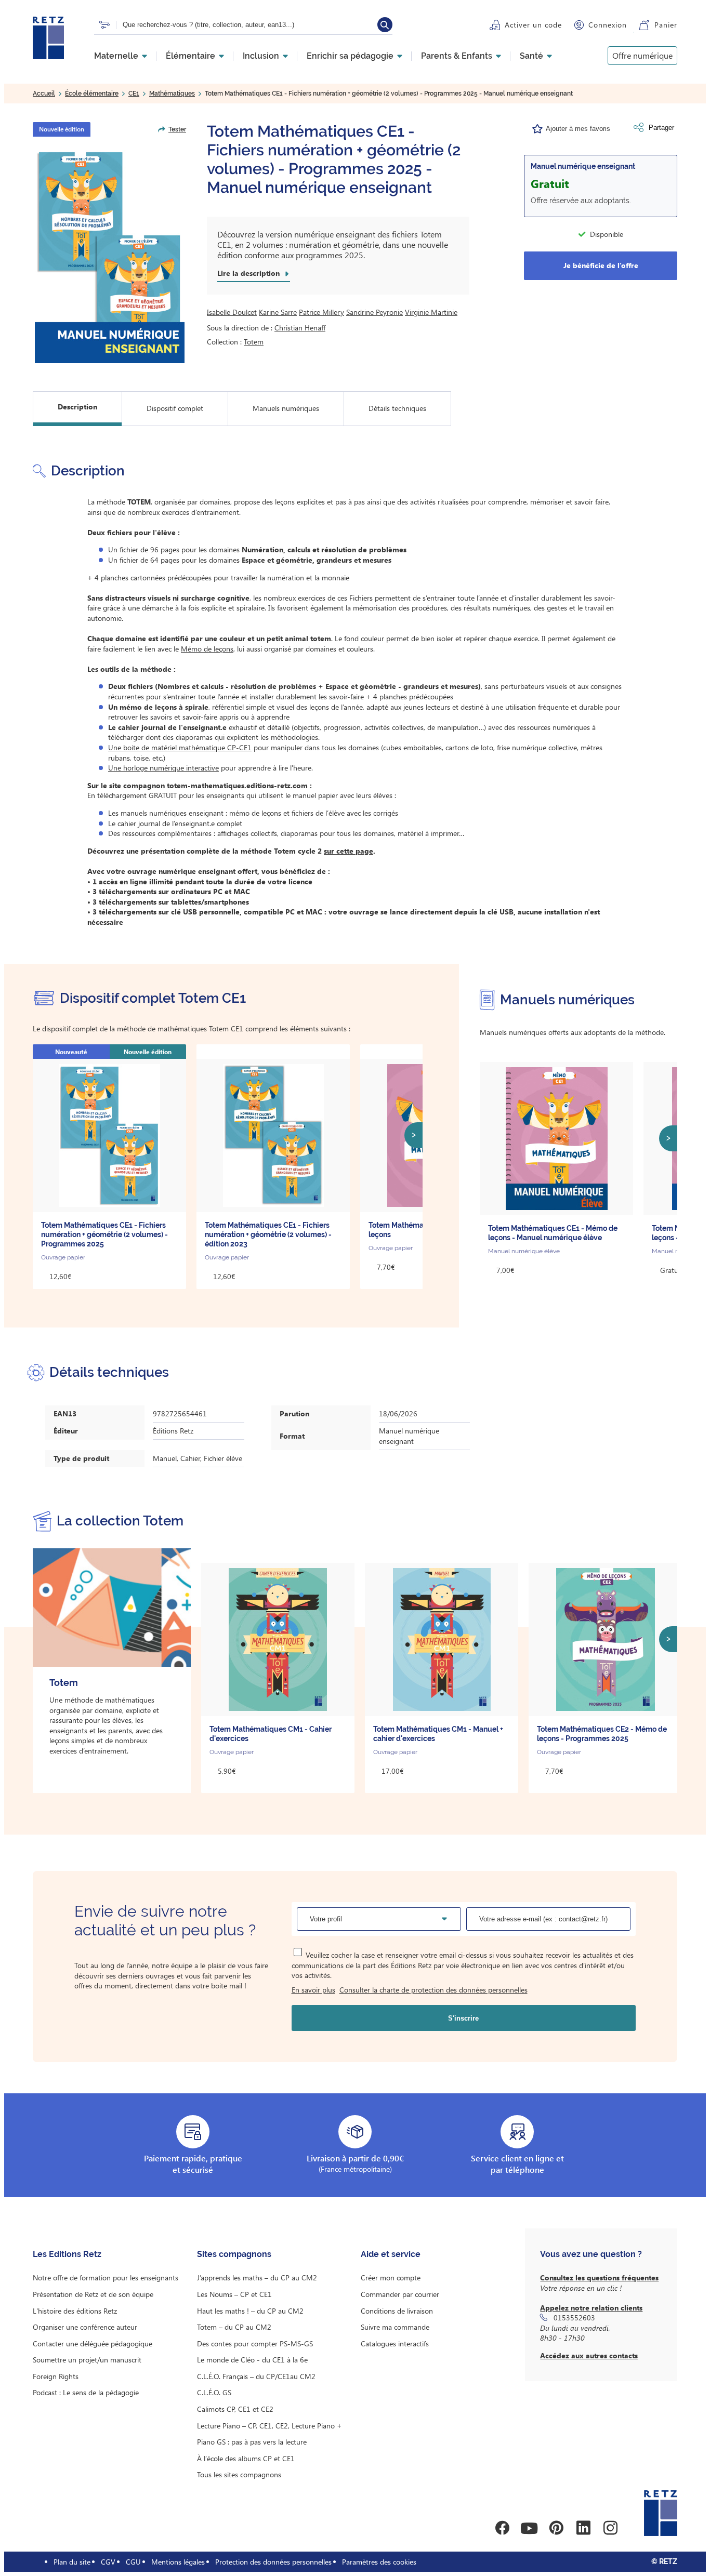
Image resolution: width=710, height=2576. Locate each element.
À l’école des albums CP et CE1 (246, 2458)
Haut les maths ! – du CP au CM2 (250, 2311)
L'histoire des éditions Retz (75, 2311)
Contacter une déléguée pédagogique (93, 2343)
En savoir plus (313, 1990)
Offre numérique (642, 55)
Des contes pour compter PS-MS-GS (255, 2343)
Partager (661, 128)
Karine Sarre (278, 312)
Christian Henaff (300, 328)
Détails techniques (397, 408)
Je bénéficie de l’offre (601, 265)
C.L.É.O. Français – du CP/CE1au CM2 (256, 2376)
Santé (531, 56)
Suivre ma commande (395, 2327)
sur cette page (349, 851)
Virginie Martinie (431, 312)
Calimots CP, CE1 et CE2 (235, 2409)
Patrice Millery (321, 312)
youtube (529, 2528)
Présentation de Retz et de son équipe (93, 2294)
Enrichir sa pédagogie (350, 56)
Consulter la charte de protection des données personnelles (433, 1990)
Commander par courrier (400, 2294)
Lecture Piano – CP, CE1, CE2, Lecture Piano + (269, 2426)
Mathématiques (172, 94)
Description (77, 407)
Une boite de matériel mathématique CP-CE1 (180, 747)
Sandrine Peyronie (374, 312)
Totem (254, 342)
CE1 (134, 94)
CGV (108, 2562)
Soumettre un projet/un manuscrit (87, 2360)
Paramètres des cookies (379, 2562)
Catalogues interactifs (395, 2343)
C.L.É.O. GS (214, 2392)
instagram (610, 2528)
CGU (133, 2562)
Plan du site (72, 2562)
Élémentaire (190, 56)
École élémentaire (92, 94)
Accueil (44, 94)
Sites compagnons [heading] (234, 2254)
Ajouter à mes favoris (578, 129)
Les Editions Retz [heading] (67, 2254)
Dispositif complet (175, 408)
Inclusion (261, 56)
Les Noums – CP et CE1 (234, 2294)
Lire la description (248, 273)
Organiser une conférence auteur (85, 2327)
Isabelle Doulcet (232, 312)
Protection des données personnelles (273, 2562)
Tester (177, 129)
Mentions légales (178, 2562)
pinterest (556, 2528)
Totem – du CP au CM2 (234, 2327)
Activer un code (533, 25)
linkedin (583, 2528)
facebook (502, 2528)
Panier (666, 25)
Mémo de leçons (207, 649)
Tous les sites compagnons (239, 2474)
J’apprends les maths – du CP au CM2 (257, 2278)
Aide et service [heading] (391, 2254)
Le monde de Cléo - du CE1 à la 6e (252, 2360)
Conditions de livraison (397, 2311)
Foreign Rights (56, 2376)
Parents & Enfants (457, 56)
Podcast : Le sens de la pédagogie (86, 2392)
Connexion (608, 25)
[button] (109, 253)
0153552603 (574, 2318)
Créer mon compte (391, 2278)
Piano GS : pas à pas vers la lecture (252, 2442)
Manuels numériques (286, 408)
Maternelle (116, 56)
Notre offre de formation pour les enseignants (106, 2278)
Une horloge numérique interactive (163, 768)
